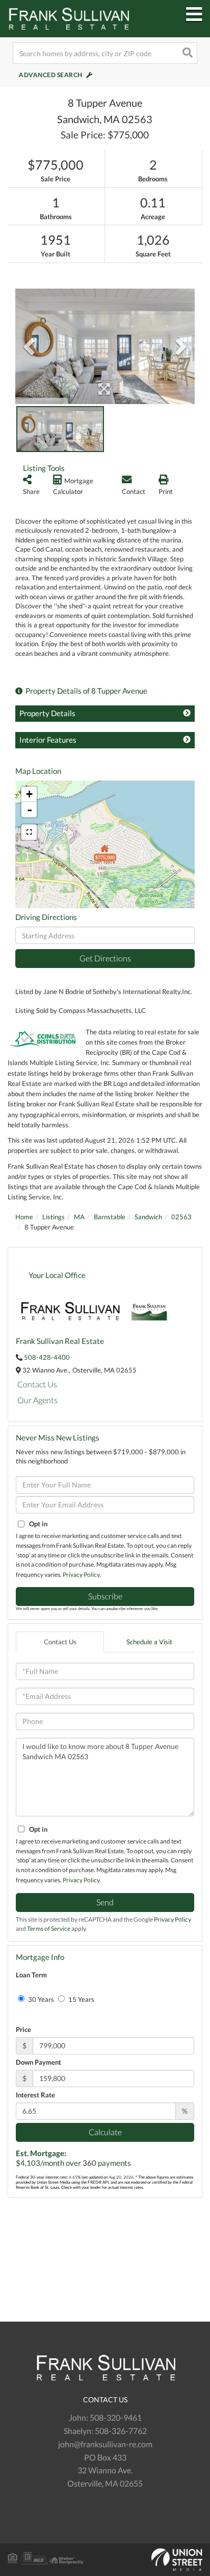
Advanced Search (51, 75)
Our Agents (37, 1400)
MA (79, 1217)
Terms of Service (49, 1929)
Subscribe (105, 1596)
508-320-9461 (116, 2417)
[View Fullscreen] (29, 832)
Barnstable (110, 1217)
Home (24, 1217)
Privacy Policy (81, 1575)
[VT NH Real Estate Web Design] (105, 2560)
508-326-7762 (121, 2431)
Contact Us (37, 1384)
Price (23, 2029)
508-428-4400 (47, 1357)
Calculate (105, 2132)
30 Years (40, 1999)
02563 (181, 1217)
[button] (187, 53)
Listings (54, 1217)
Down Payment (38, 2062)
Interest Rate (35, 2095)
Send (105, 1902)
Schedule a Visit (149, 1642)
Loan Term (31, 1975)
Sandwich (148, 1217)
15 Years (81, 1999)
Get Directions (105, 958)
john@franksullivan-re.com (105, 2444)
